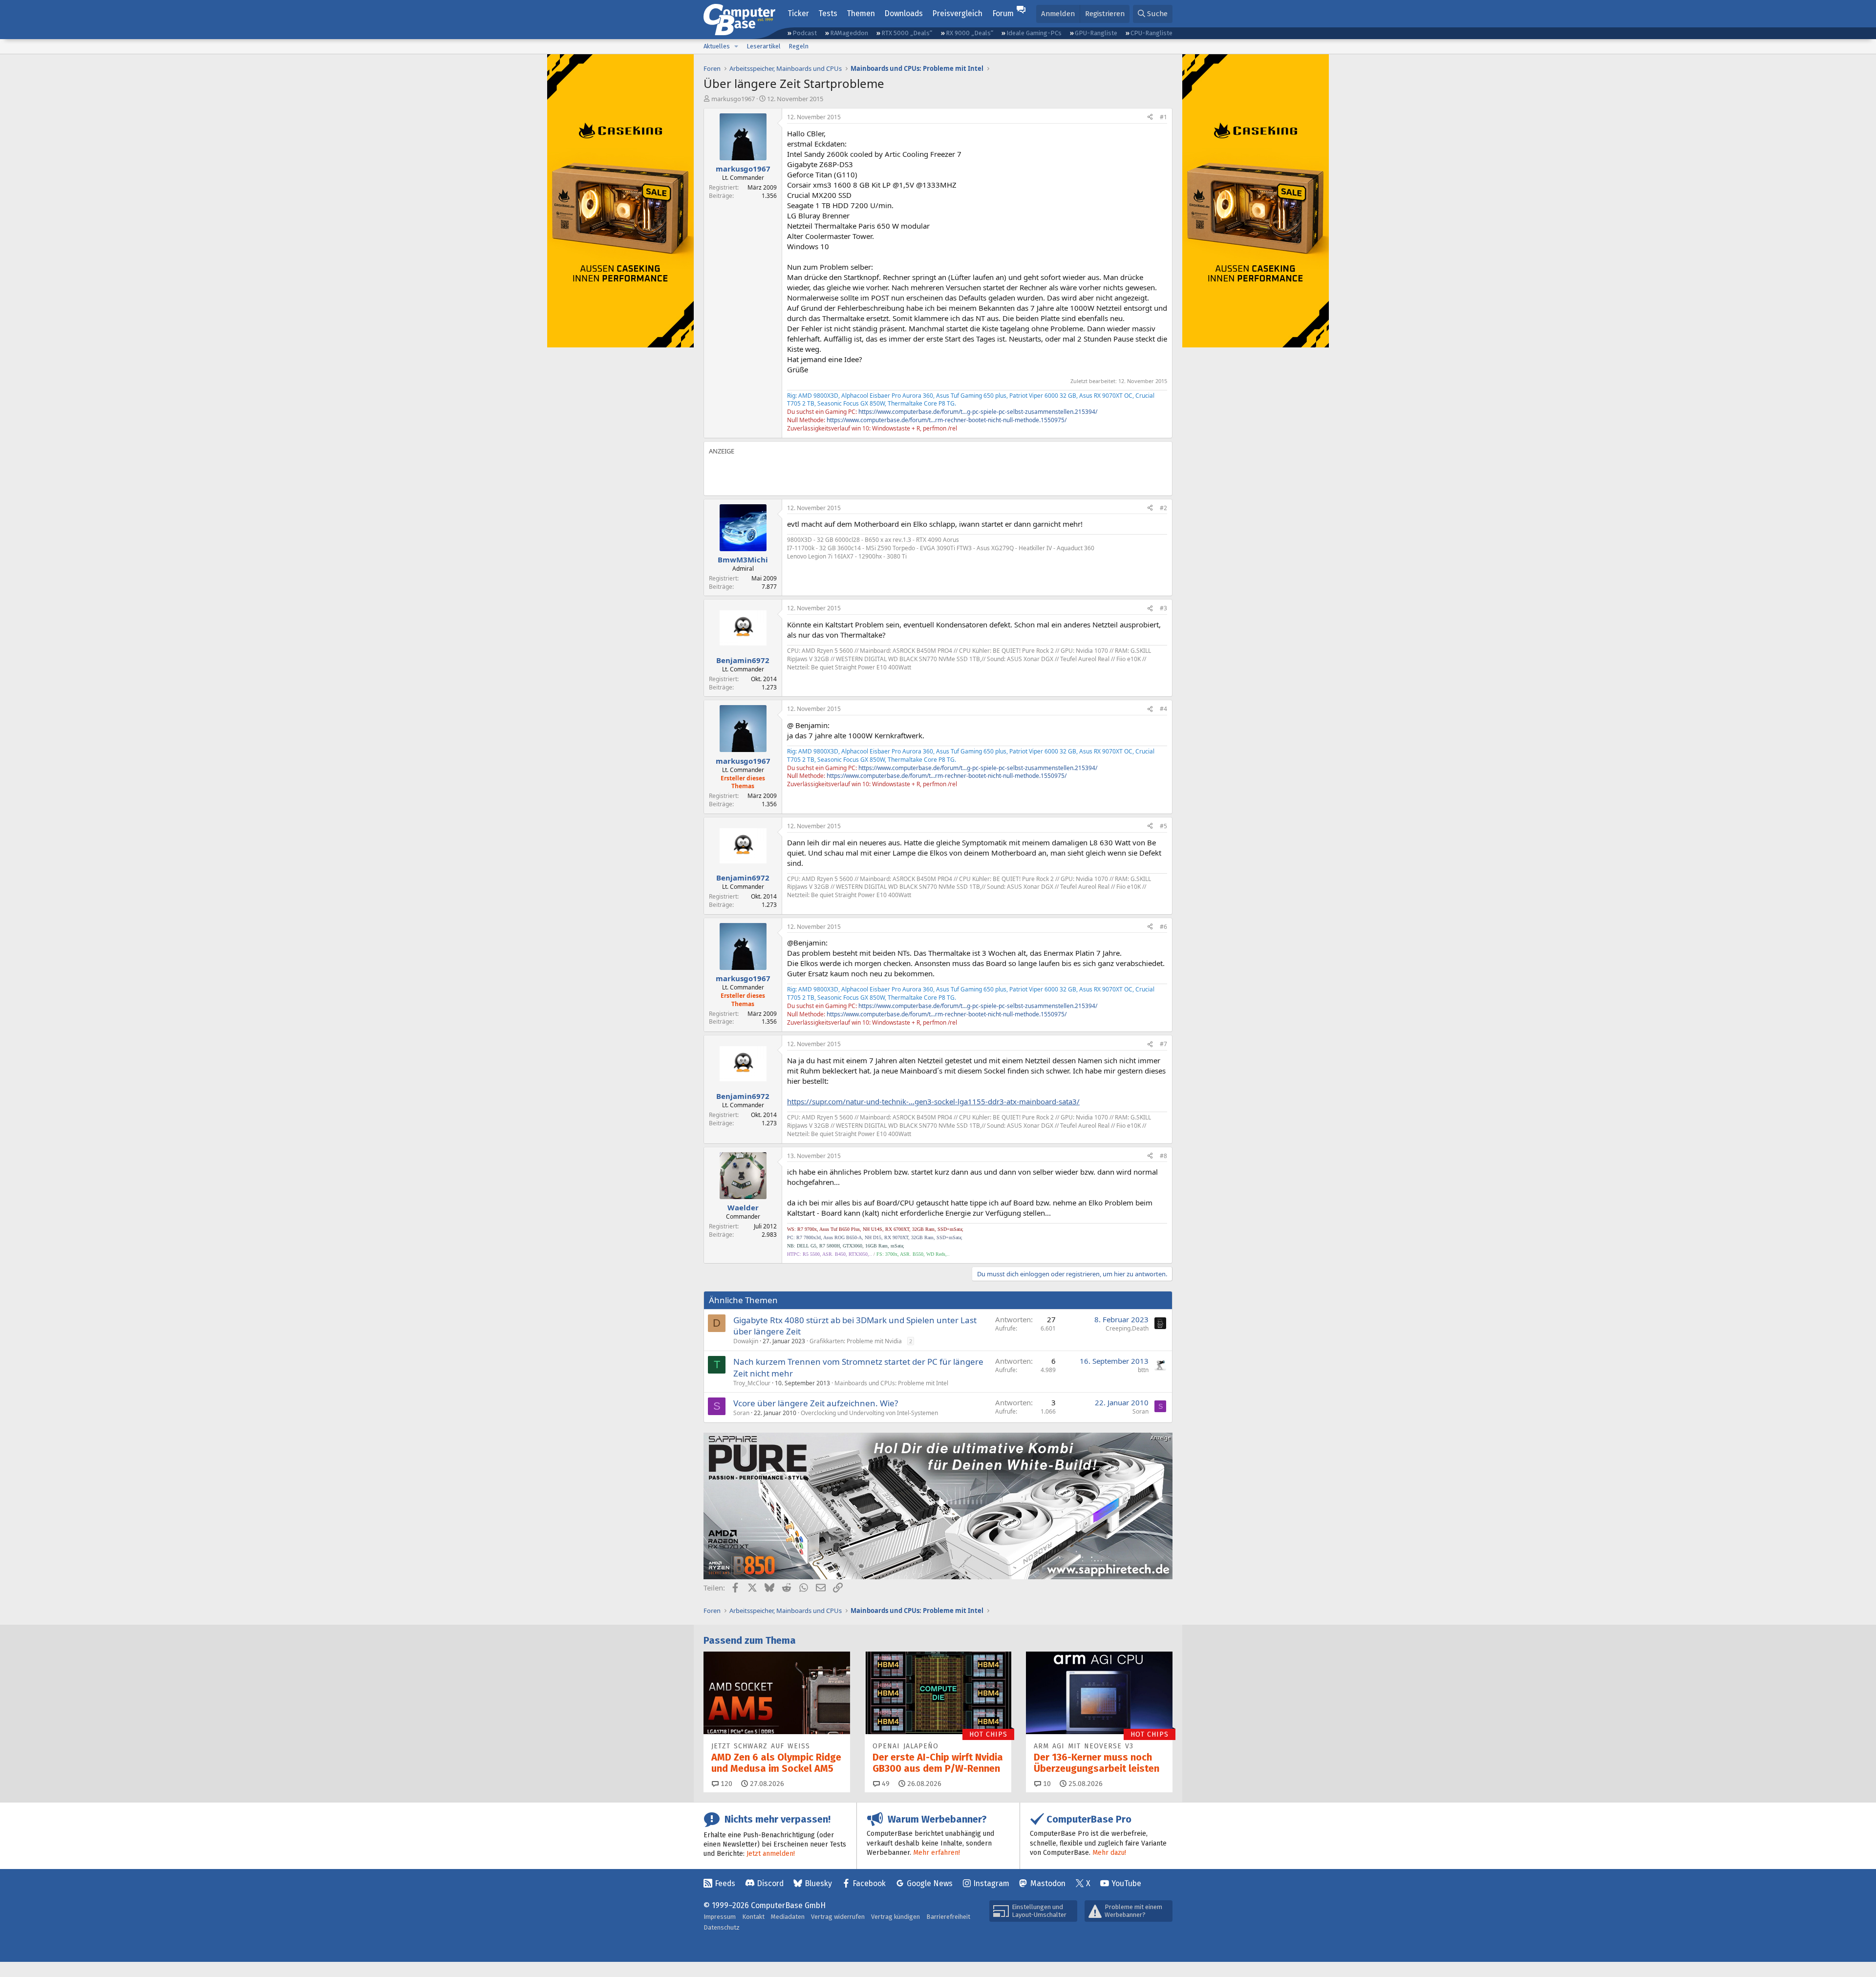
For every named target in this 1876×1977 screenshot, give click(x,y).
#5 (1163, 826)
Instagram (991, 1883)
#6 (1163, 927)
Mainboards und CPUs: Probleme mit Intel (891, 1383)
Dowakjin (746, 1341)
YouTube (1126, 1883)
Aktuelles (717, 46)
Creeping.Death (1127, 1328)
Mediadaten (788, 1917)
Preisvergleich (957, 13)
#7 (1163, 1044)
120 (725, 1784)
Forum (1003, 13)
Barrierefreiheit (948, 1917)
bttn (1143, 1370)
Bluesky (818, 1883)
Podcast (805, 33)
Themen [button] (861, 13)
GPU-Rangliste (1096, 33)
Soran (741, 1413)
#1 (1163, 117)
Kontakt (753, 1917)
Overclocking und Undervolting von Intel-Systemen (869, 1413)
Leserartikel (764, 46)
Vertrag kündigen (895, 1917)
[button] (736, 46)
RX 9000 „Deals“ (970, 33)
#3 (1163, 608)
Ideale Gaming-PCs (1034, 33)
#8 (1163, 1156)
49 (885, 1784)
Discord (770, 1883)
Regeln (799, 46)
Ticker (798, 13)
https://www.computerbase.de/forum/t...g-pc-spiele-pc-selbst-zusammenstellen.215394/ (978, 412)
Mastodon (1048, 1883)
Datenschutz (722, 1927)
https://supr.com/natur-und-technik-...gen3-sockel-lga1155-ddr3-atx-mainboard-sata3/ (933, 1101)
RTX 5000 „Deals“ (907, 33)
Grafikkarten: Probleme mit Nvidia (856, 1341)
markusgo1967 (733, 99)
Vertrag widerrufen (838, 1917)
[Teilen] (1150, 118)
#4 (1163, 709)
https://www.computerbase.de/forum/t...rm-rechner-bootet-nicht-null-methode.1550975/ (947, 420)
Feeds (725, 1883)
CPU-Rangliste (1151, 33)
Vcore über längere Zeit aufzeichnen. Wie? (816, 1403)
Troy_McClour (752, 1383)
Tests (828, 13)
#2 (1163, 508)
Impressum (720, 1917)
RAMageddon (849, 33)
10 (1046, 1784)
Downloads (904, 13)
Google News (930, 1883)
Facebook (869, 1883)
